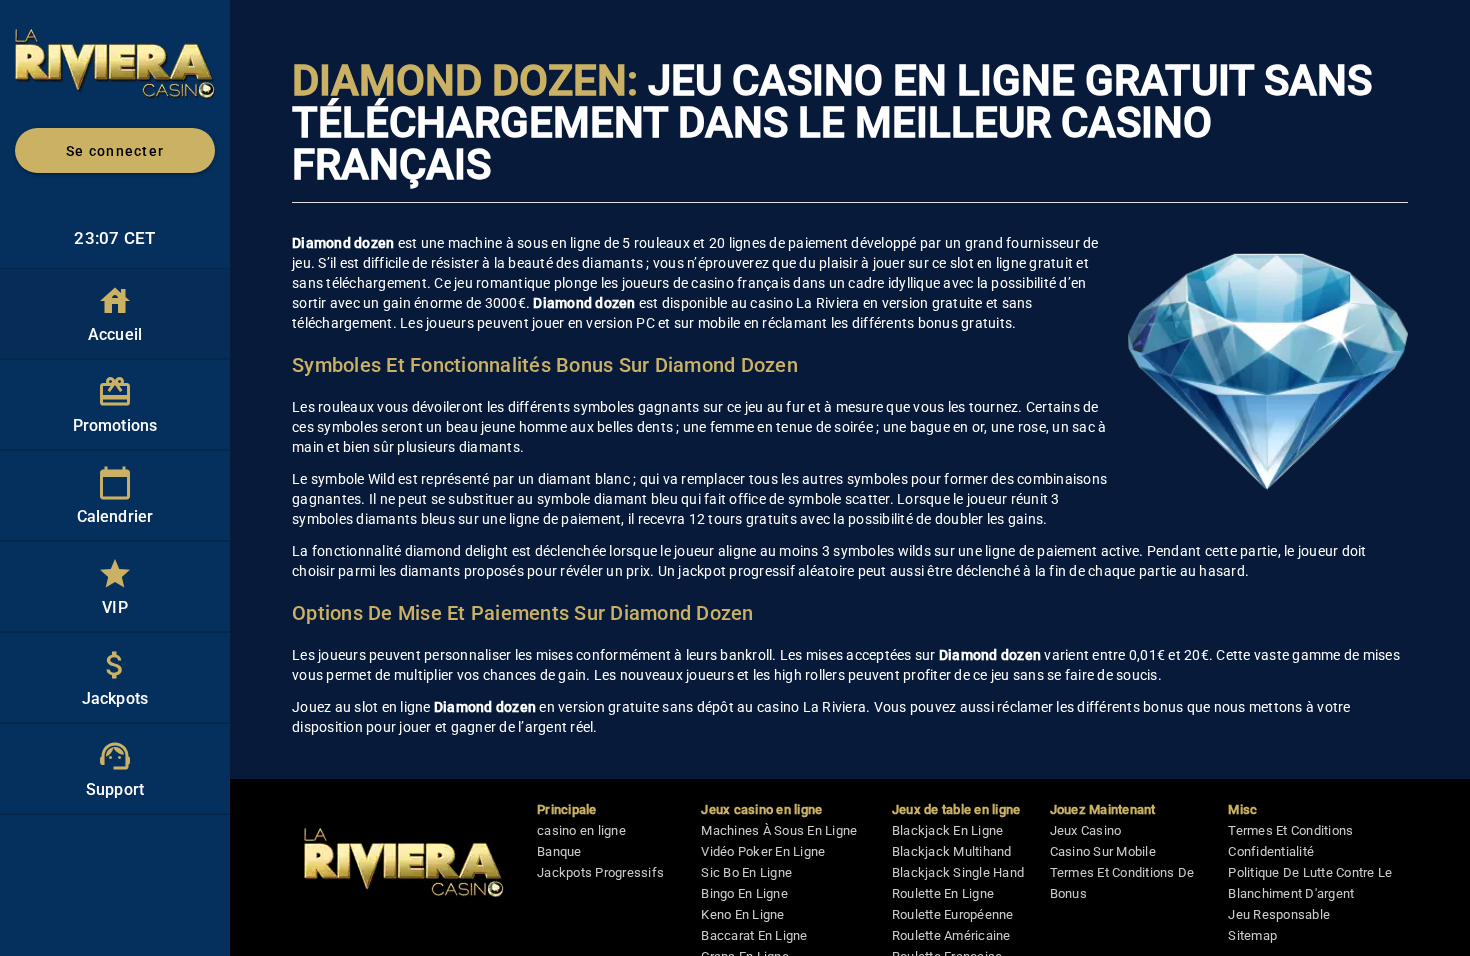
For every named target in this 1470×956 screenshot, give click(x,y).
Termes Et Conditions (1290, 830)
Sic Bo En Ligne (746, 872)
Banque (559, 851)
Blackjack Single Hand (958, 872)
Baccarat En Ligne (754, 935)
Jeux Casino (1086, 830)
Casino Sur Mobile (1103, 851)
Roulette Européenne (953, 914)
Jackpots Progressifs (600, 872)
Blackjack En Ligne (948, 830)
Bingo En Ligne (744, 893)
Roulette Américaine (951, 935)
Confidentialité (1271, 851)
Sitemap (1252, 935)
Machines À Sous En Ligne (779, 830)
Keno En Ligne (742, 914)
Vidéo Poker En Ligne (763, 851)
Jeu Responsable (1279, 914)
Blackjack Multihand (952, 851)
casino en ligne (581, 830)
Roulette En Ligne (943, 893)
